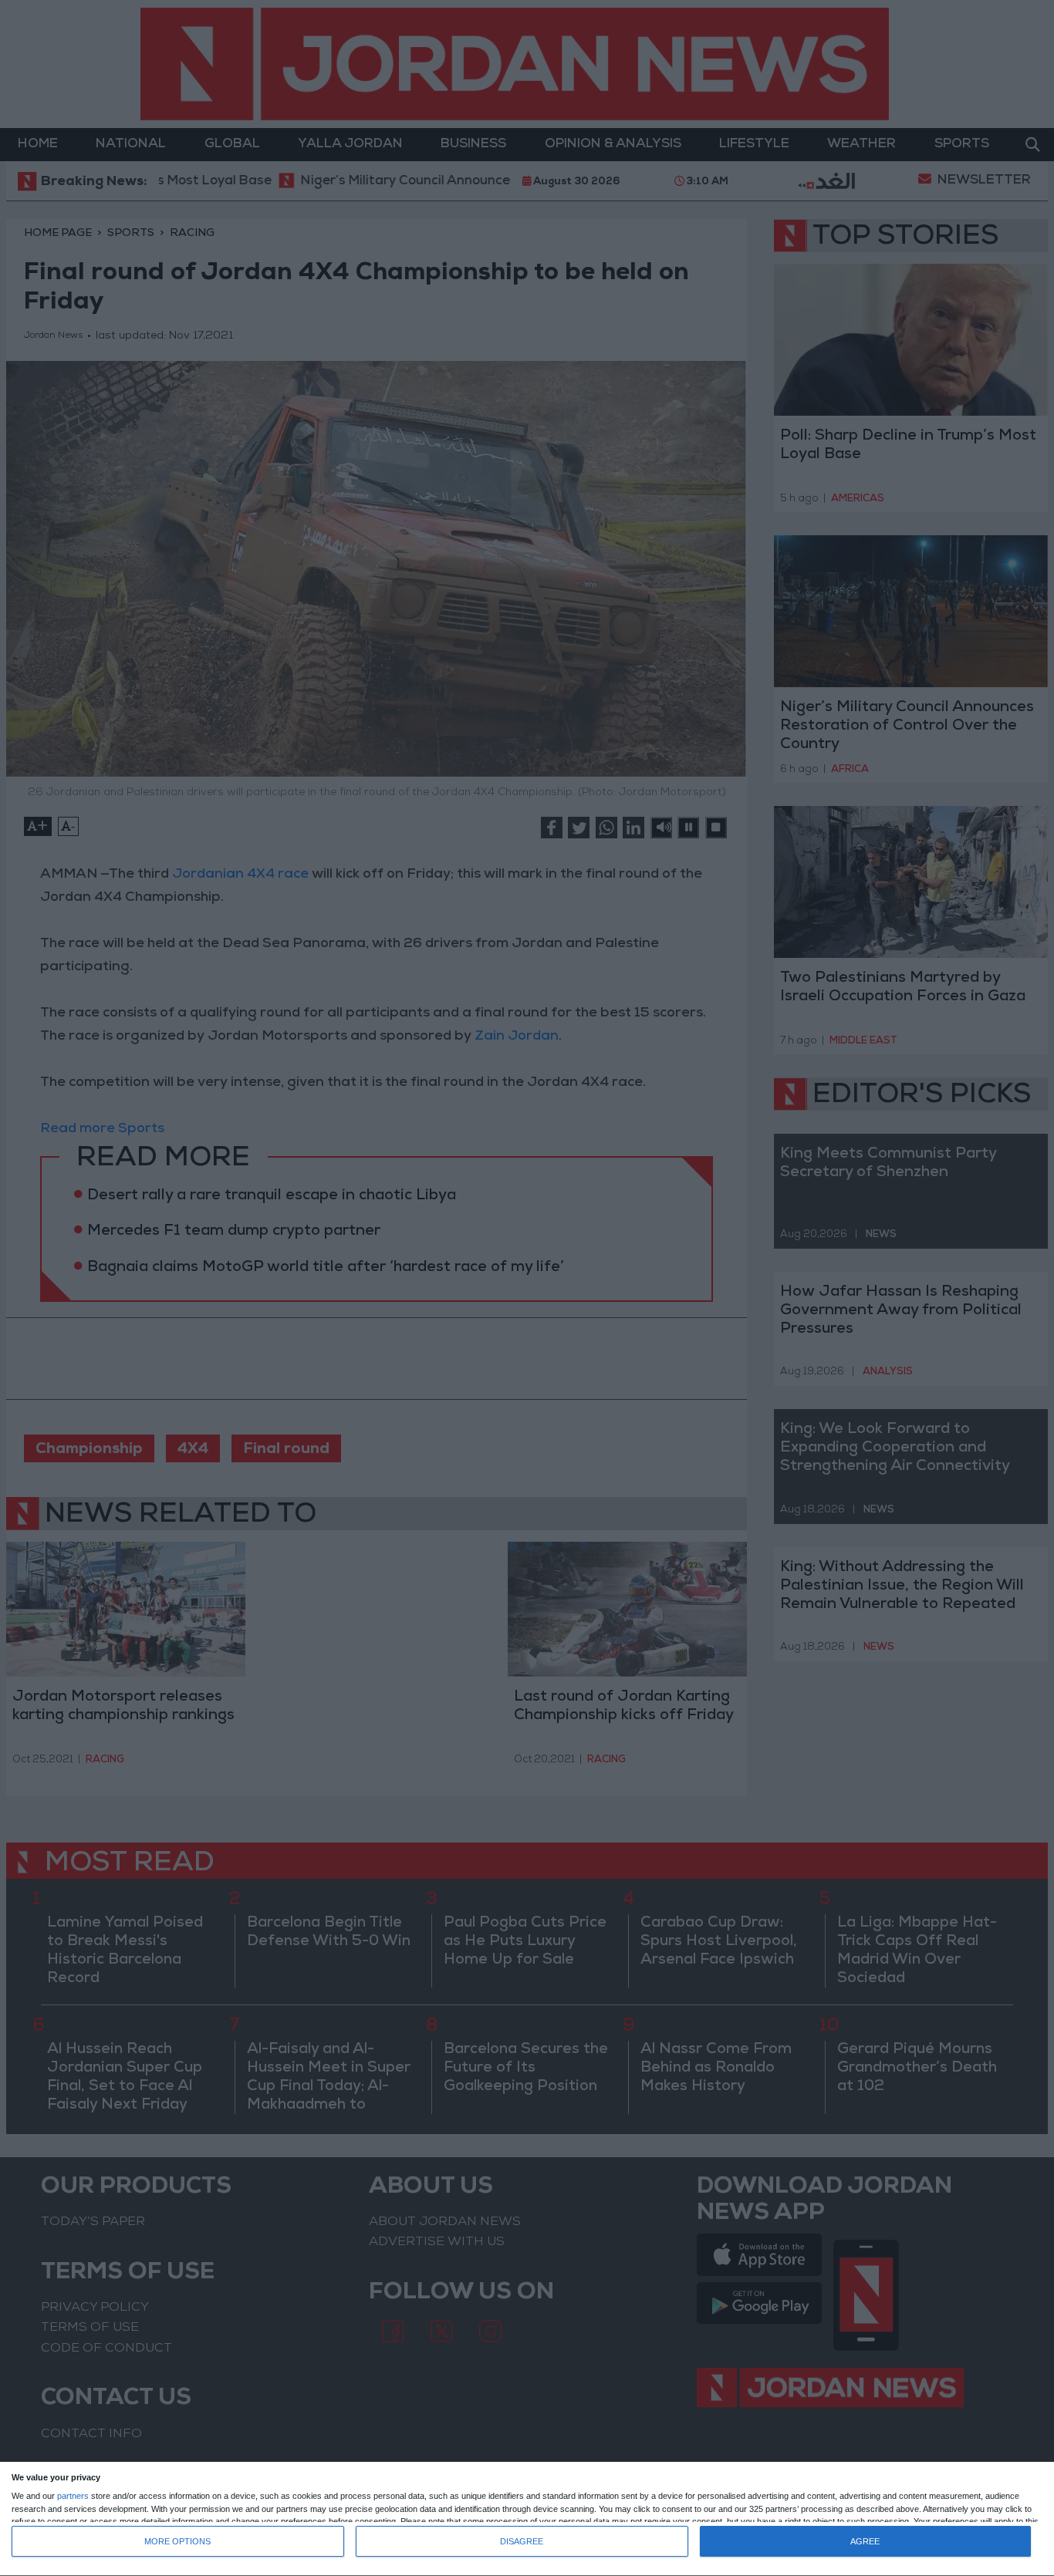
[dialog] (527, 2519)
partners (73, 2496)
